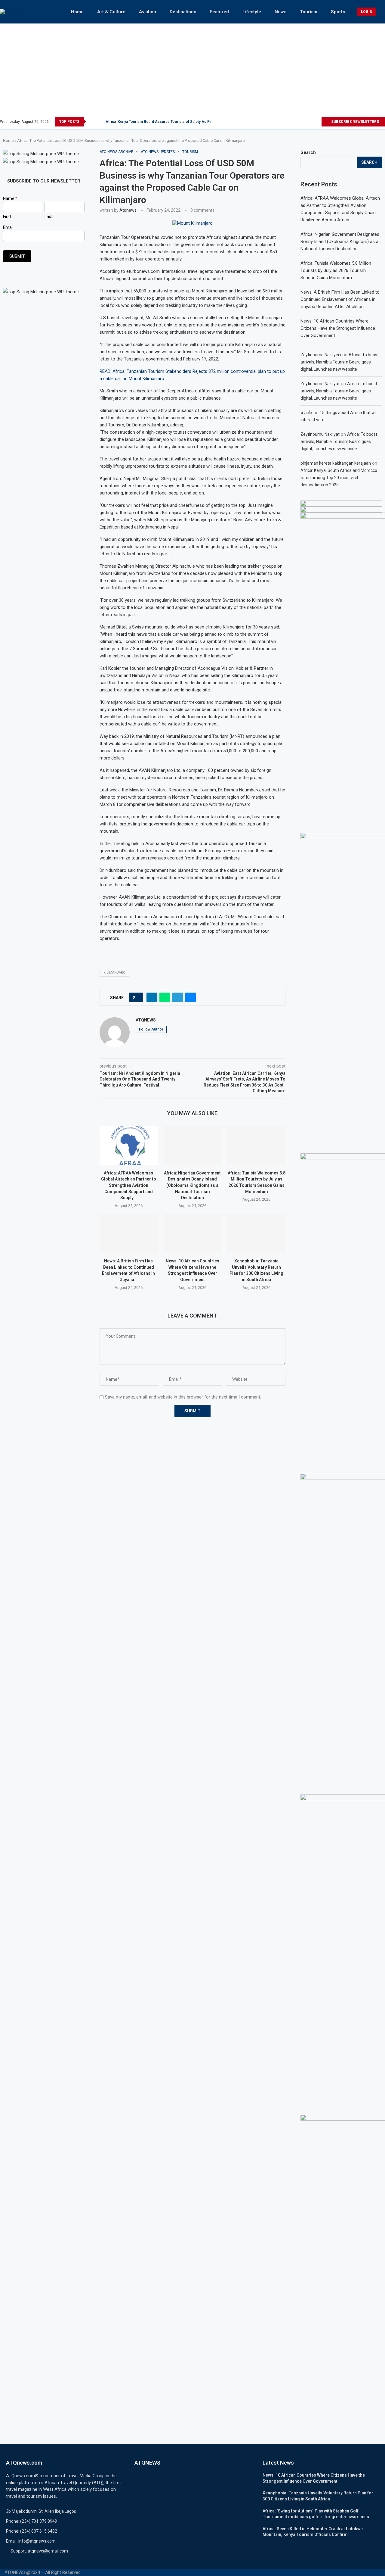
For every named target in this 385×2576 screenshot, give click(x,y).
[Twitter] (296, 122)
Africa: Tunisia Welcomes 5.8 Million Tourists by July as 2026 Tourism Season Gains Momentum (336, 270)
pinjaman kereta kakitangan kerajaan (336, 463)
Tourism (309, 12)
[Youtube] (317, 122)
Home (77, 12)
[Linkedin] (310, 122)
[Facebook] (289, 122)
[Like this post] (138, 997)
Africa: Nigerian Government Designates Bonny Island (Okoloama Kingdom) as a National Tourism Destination (192, 1185)
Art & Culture (111, 12)
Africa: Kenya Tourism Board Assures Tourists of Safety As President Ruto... (171, 122)
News (280, 12)
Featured (219, 12)
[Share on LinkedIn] (152, 997)
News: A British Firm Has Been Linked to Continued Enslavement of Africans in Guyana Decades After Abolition (340, 299)
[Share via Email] (191, 997)
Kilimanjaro (114, 973)
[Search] (382, 12)
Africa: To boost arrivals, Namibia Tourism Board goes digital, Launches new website (340, 362)
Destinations (183, 12)
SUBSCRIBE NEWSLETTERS (355, 122)
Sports (338, 12)
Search (308, 152)
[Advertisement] (192, 72)
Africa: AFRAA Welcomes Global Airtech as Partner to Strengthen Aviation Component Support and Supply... (129, 1185)
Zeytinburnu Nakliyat (320, 384)
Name (10, 198)
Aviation (148, 12)
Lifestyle (252, 12)
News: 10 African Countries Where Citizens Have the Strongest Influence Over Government (338, 328)
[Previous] (92, 122)
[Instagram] (303, 122)
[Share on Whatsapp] (165, 997)
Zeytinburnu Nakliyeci (321, 355)
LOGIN (367, 12)
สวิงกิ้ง (306, 413)
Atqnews (128, 210)
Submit (17, 256)
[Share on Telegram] (178, 997)
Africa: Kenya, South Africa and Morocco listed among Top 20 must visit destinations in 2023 (339, 478)
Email (8, 227)
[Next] (100, 122)
